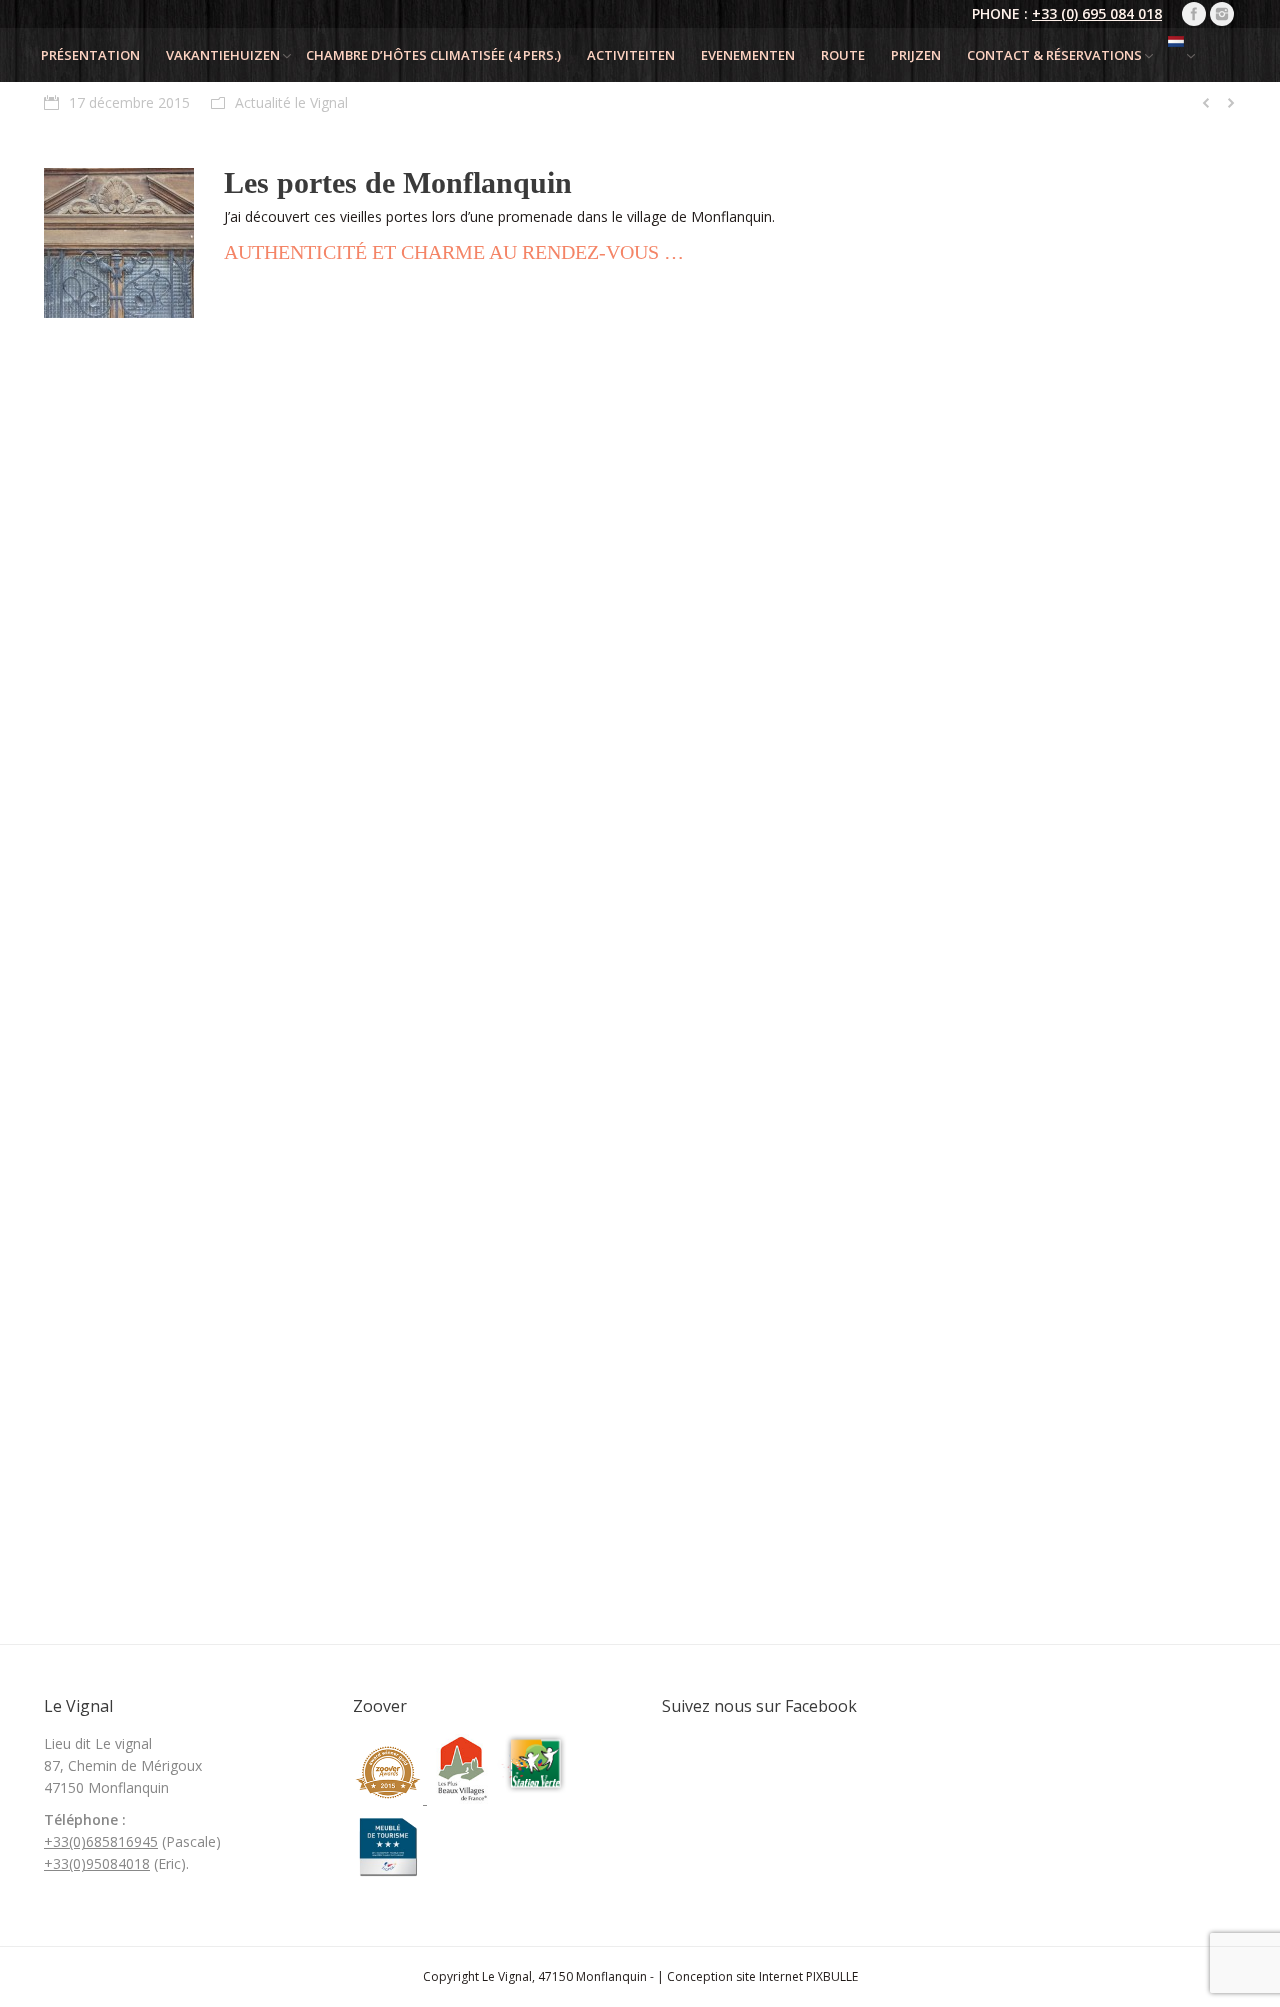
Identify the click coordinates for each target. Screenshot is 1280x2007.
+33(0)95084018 (97, 1863)
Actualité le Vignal (291, 102)
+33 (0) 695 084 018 (1097, 13)
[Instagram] (1222, 14)
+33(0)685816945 (101, 1841)
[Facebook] (1194, 14)
